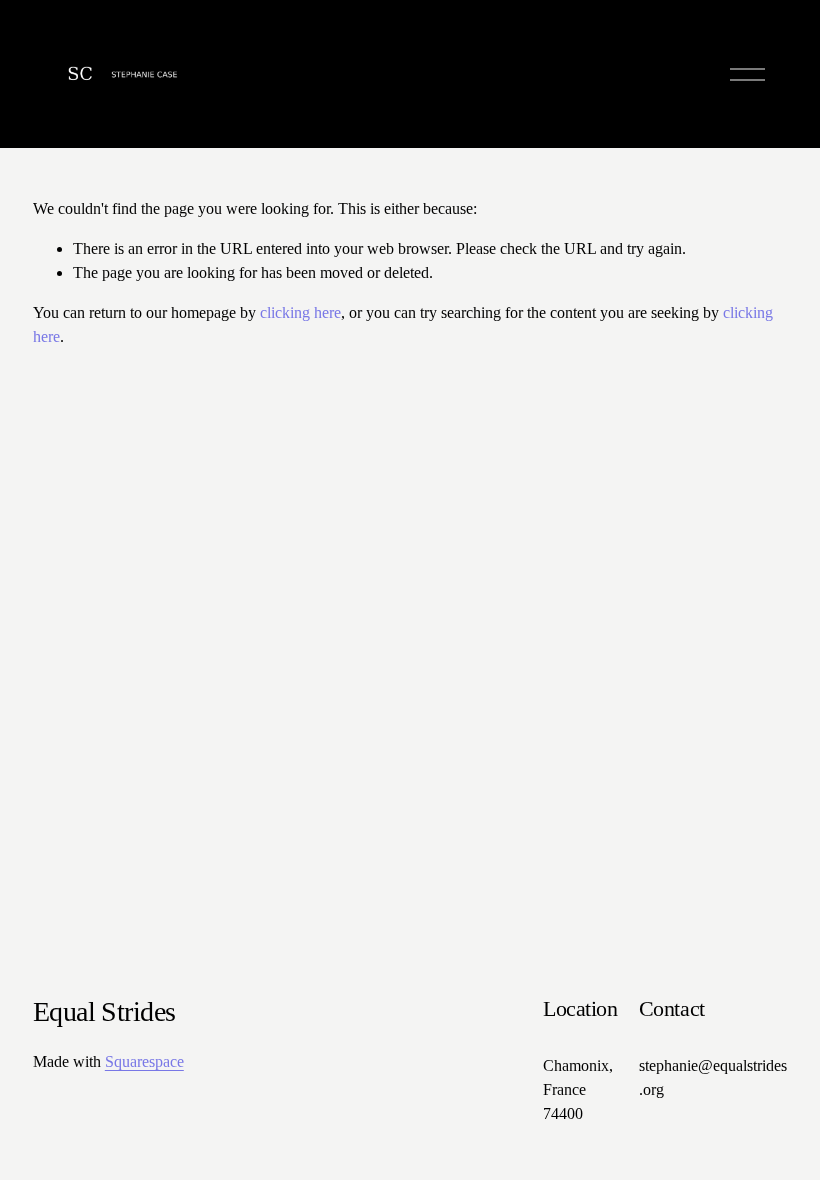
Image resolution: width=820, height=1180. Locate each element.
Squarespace (144, 1061)
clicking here (300, 312)
